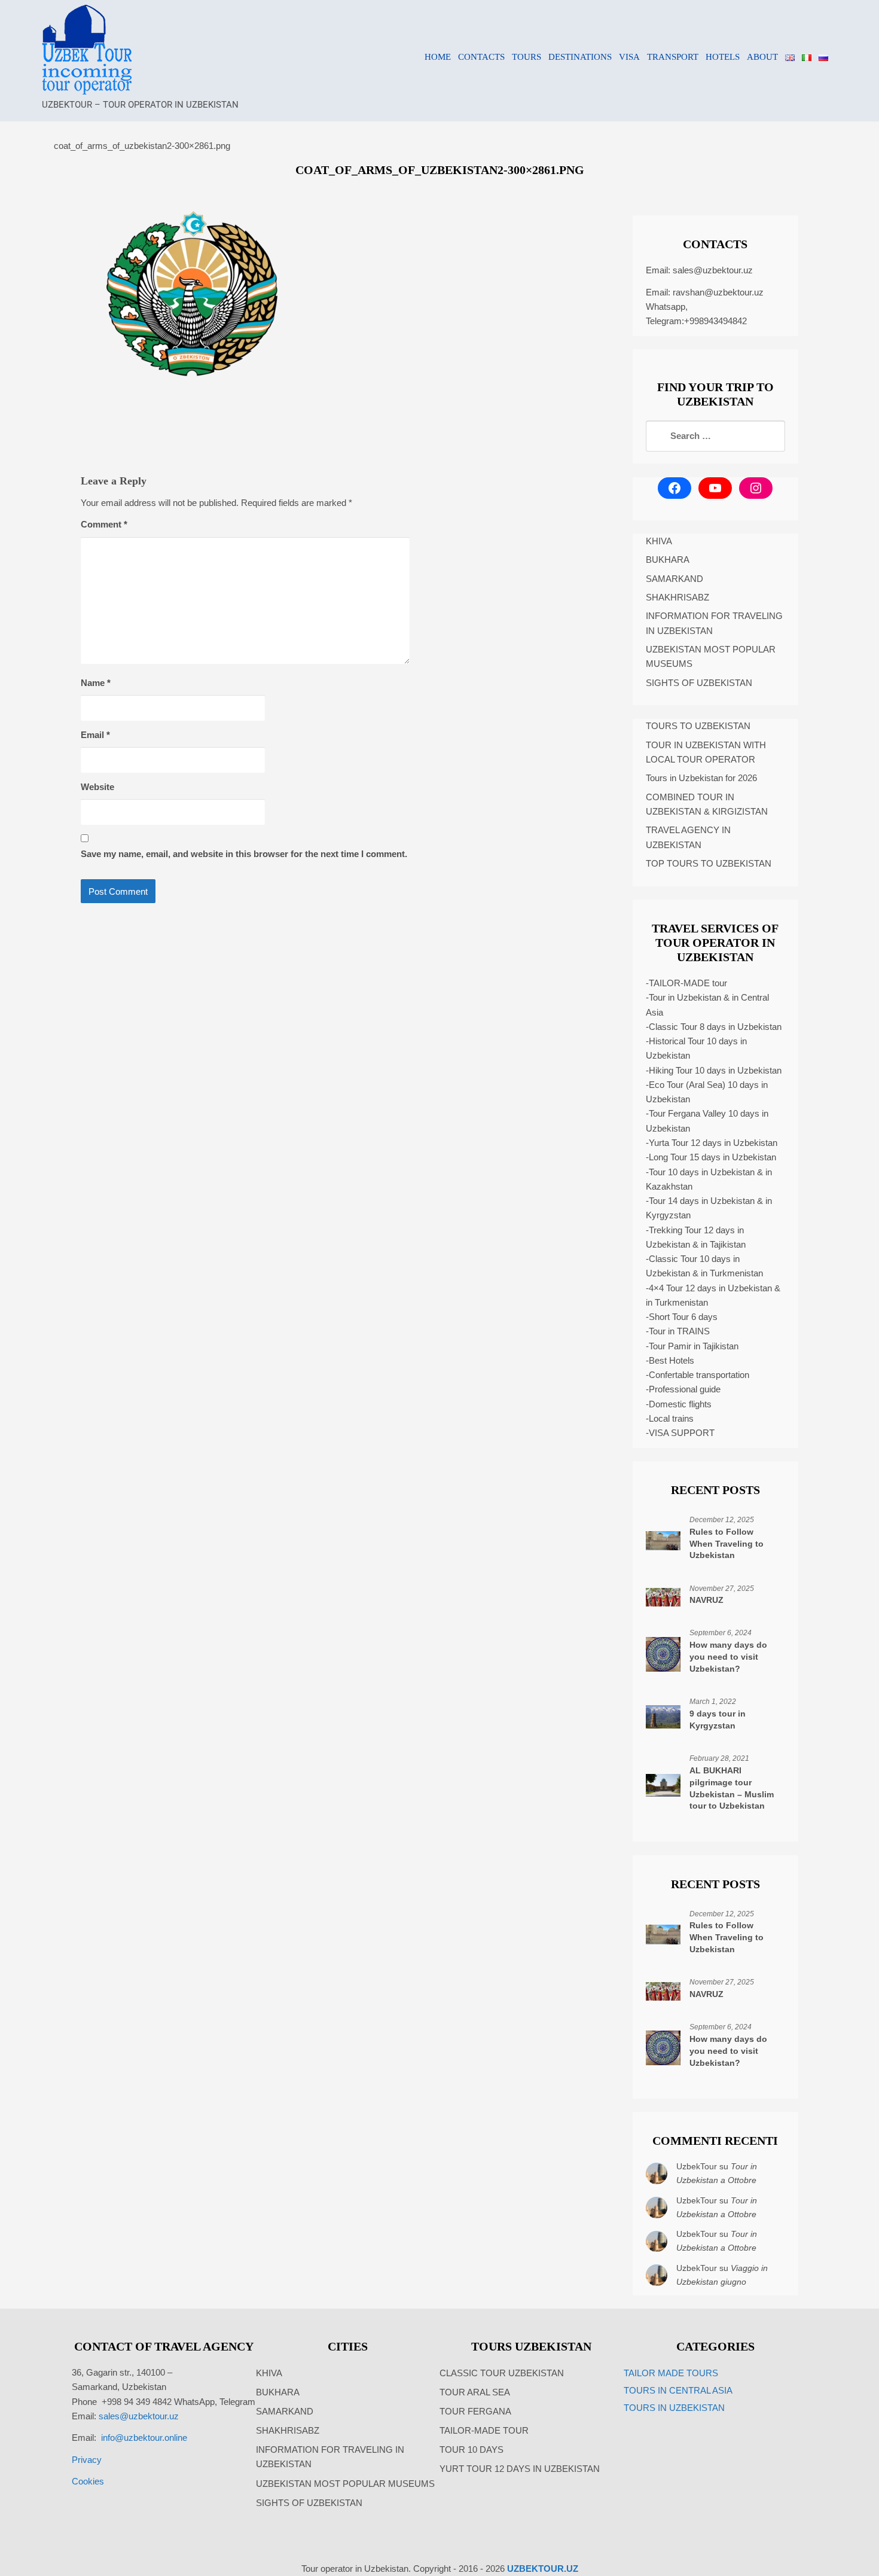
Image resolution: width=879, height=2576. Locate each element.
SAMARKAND (674, 579)
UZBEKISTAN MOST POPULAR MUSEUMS (711, 656)
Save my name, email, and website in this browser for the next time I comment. (244, 854)
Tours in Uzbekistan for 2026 (701, 778)
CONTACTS (481, 57)
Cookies (88, 2481)
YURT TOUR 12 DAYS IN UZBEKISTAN (520, 2469)
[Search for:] (715, 436)
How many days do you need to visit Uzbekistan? (728, 1657)
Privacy (87, 2460)
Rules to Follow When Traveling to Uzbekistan (727, 1544)
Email (95, 735)
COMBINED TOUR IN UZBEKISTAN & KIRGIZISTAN (707, 804)
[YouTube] (715, 488)
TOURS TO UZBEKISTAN (698, 726)
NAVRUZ (706, 1600)
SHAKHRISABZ (677, 597)
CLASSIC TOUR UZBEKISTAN (502, 2373)
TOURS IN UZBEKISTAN (674, 2408)
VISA (629, 57)
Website (97, 787)
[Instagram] (756, 488)
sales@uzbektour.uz (713, 270)
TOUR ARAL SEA (475, 2392)
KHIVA (659, 541)
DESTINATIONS (580, 57)
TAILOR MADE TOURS (671, 2373)
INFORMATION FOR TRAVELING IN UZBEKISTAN (714, 623)
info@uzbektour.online (144, 2438)
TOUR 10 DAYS (471, 2450)
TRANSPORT (673, 57)
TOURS (527, 57)
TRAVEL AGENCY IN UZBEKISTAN (688, 837)
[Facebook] (674, 488)
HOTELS (723, 57)
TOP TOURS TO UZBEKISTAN (709, 863)
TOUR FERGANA (475, 2411)
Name (96, 683)
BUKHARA (668, 560)
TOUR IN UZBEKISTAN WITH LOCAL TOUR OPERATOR (706, 752)
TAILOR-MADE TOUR (484, 2430)
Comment (104, 524)
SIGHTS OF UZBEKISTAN (699, 683)
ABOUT (762, 57)
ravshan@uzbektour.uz (718, 292)
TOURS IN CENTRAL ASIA (678, 2390)
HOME (438, 57)
